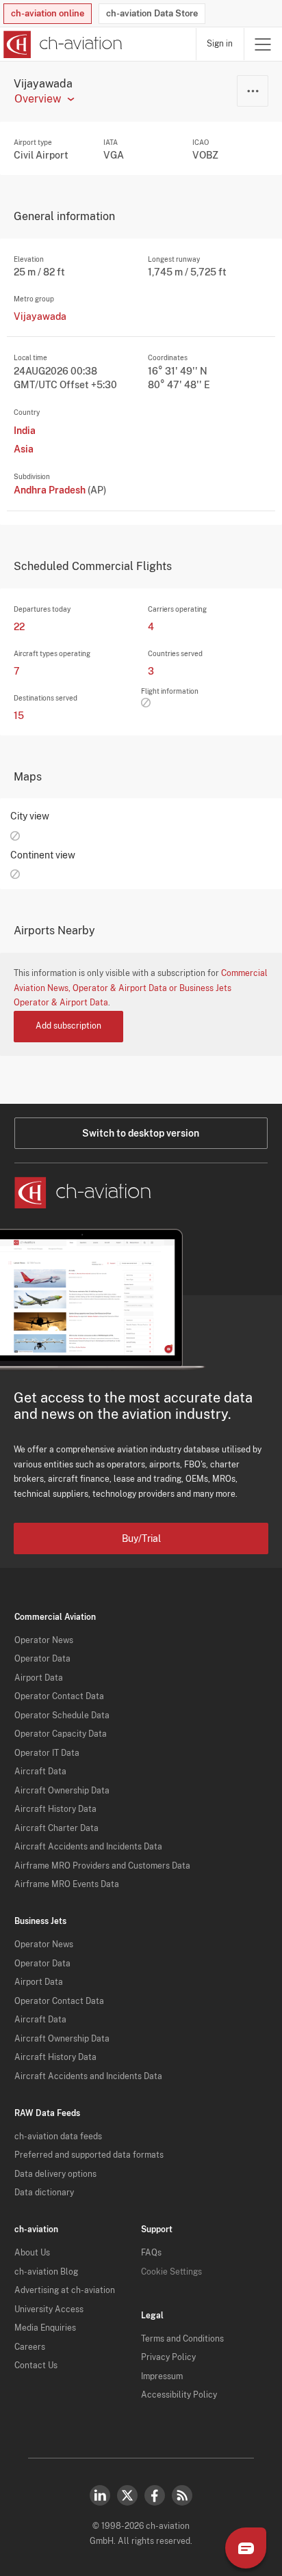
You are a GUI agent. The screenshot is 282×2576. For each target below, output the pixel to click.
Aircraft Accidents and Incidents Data (88, 1847)
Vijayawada (40, 316)
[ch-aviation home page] (61, 44)
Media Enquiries (45, 2328)
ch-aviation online (48, 13)
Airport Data (39, 1678)
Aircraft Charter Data (56, 1828)
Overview (38, 99)
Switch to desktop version (141, 1133)
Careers (30, 2347)
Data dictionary (44, 2193)
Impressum (162, 2376)
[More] (253, 91)
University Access (49, 2309)
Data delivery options (55, 2174)
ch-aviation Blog (46, 2272)
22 (19, 627)
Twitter (127, 2495)
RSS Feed (182, 2495)
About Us (32, 2253)
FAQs (151, 2253)
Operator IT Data (47, 1753)
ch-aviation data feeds (58, 2137)
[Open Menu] (263, 44)
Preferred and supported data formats (89, 2155)
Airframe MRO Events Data (67, 1884)
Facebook (155, 2495)
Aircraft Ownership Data (62, 1791)
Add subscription (68, 1026)
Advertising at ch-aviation (65, 2290)
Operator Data (42, 1659)
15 (19, 716)
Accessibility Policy (179, 2395)
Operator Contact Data (59, 1696)
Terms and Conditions (182, 2339)
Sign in (220, 44)
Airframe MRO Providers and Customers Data (102, 1866)
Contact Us (36, 2365)
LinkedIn (100, 2495)
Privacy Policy (168, 2357)
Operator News (44, 1640)
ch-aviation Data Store (152, 13)
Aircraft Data (40, 1772)
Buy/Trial (141, 1538)
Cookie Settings (171, 2272)
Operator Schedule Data (62, 1716)
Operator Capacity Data (61, 1734)
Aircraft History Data (55, 1809)
